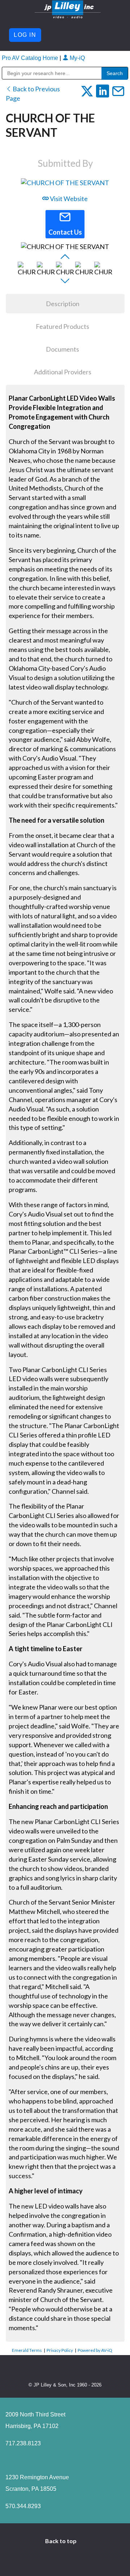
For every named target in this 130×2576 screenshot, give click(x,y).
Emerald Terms (27, 2350)
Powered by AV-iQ (95, 2350)
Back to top (61, 2541)
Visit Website (68, 199)
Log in (25, 35)
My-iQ (77, 58)
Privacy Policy (60, 2350)
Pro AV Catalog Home (31, 58)
